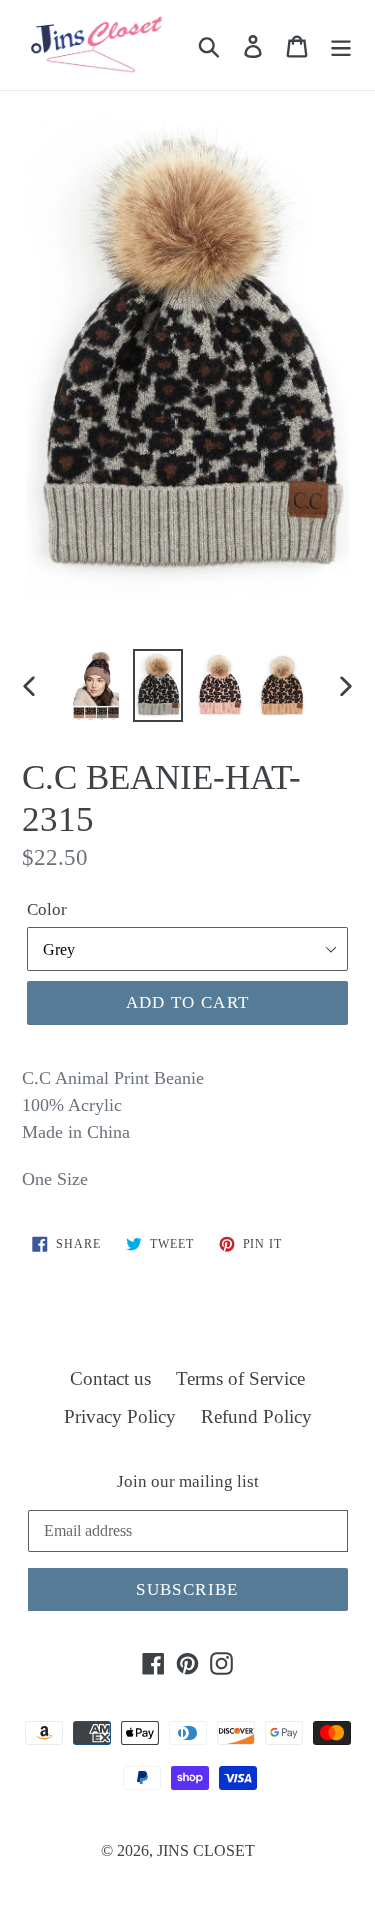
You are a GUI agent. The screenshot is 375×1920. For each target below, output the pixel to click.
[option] (96, 685)
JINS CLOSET (206, 1850)
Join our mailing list (188, 1481)
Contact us (110, 1378)
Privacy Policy (120, 1416)
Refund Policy (256, 1416)
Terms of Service (240, 1378)
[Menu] (341, 45)
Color (47, 909)
